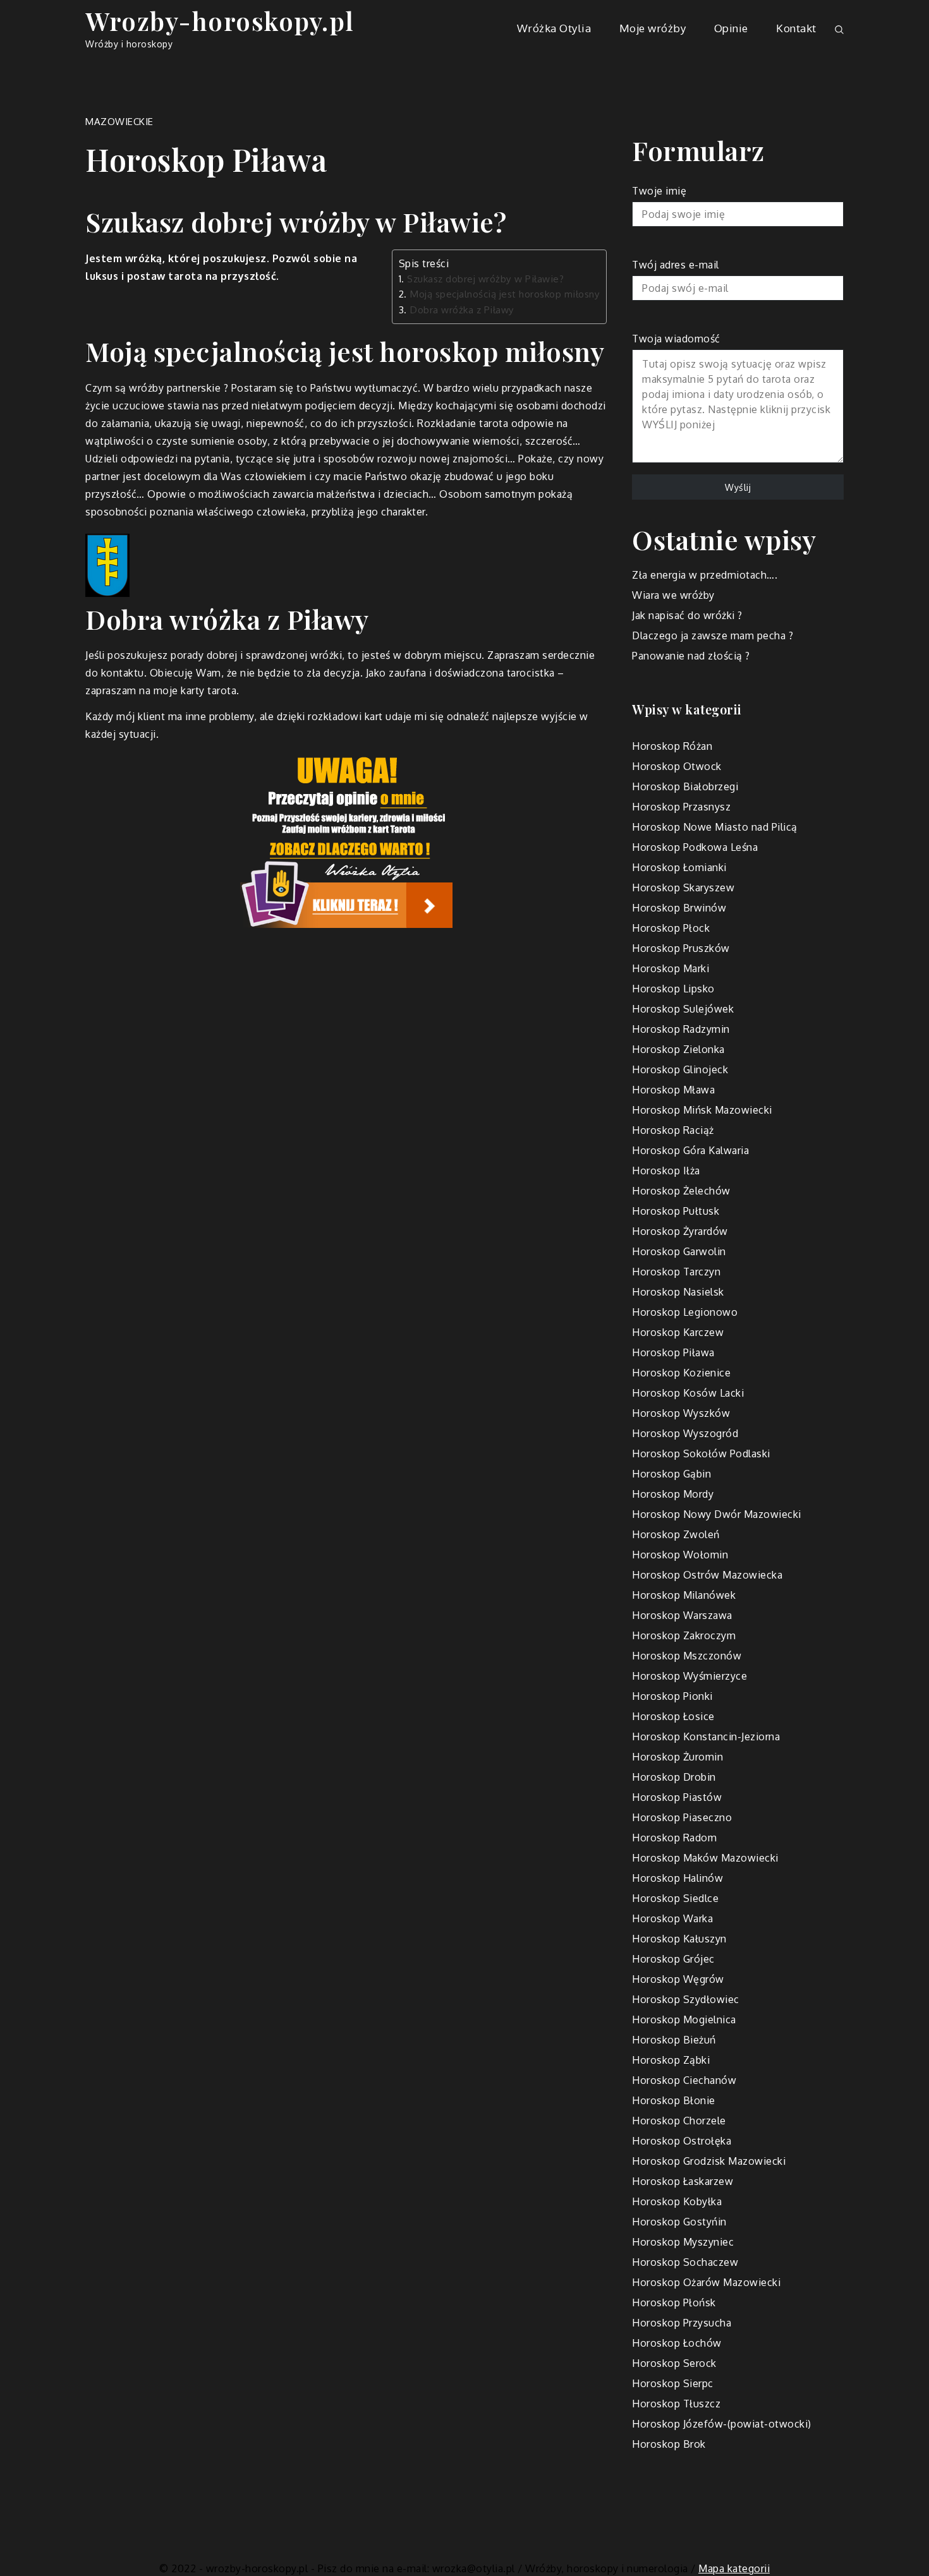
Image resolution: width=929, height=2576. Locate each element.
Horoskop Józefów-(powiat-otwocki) (722, 2424)
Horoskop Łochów (677, 2343)
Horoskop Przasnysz (681, 807)
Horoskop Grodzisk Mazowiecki (709, 2161)
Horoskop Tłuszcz (676, 2404)
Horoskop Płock (671, 928)
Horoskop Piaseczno (682, 1817)
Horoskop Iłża (666, 1171)
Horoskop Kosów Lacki (688, 1393)
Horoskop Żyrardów (680, 1231)
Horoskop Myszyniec (683, 2242)
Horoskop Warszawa (682, 1615)
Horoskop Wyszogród (685, 1433)
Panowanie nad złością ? (691, 656)
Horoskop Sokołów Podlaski (701, 1454)
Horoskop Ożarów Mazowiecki (706, 2282)
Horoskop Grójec (673, 1959)
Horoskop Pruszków (681, 948)
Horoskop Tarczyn (676, 1272)
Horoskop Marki (671, 968)
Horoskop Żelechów (681, 1191)
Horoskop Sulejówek (683, 1009)
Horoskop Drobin (674, 1777)
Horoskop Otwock (677, 766)
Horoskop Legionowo (685, 1312)
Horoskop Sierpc (673, 2383)
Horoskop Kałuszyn (679, 1939)
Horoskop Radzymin (681, 1029)
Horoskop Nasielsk (678, 1292)
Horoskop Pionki (672, 1696)
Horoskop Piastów (677, 1797)
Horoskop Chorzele (679, 2121)
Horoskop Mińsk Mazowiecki (702, 1110)
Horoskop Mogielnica (684, 2019)
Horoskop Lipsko (673, 989)
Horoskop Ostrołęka (682, 2141)
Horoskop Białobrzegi (685, 786)
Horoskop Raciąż (673, 1130)
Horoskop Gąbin (671, 1474)
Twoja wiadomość (676, 339)
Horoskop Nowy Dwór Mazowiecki (717, 1514)
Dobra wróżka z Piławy (462, 310)
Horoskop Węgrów (678, 1979)
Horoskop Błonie (674, 2100)
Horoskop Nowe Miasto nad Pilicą (715, 827)
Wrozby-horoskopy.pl (220, 21)
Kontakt (796, 28)
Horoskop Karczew (678, 1332)
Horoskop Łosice (673, 1716)
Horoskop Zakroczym (684, 1635)
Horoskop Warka (672, 1918)
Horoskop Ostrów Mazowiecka (707, 1575)
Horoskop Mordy (673, 1494)
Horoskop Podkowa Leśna (695, 847)
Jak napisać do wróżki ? (687, 615)
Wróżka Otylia (554, 28)
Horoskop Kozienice (681, 1373)
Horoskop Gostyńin (679, 2222)
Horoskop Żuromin (677, 1757)
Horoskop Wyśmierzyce (689, 1676)
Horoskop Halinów (677, 1878)
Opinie (731, 28)
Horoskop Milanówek (684, 1595)
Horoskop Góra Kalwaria (690, 1150)
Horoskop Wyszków (681, 1413)
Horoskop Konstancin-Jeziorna (706, 1736)
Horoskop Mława (673, 1090)
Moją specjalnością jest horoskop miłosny (505, 294)
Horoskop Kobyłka (677, 2201)
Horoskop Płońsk (674, 2302)
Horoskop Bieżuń (674, 2040)
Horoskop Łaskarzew (683, 2181)
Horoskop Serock (674, 2363)
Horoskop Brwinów (679, 908)
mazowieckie (119, 122)
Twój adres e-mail (676, 265)
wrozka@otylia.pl (474, 2568)
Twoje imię (659, 191)
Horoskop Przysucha (682, 2323)
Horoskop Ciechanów (684, 2080)
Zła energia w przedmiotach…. (705, 575)
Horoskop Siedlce (675, 1898)
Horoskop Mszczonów (687, 1656)
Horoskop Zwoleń (676, 1534)
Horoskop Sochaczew (685, 2262)
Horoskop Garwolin (679, 1251)
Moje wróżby (653, 28)
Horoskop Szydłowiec (686, 1999)
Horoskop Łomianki (679, 867)
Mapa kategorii (734, 2568)
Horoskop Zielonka (678, 1049)
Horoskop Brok (669, 2444)
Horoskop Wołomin (680, 1555)
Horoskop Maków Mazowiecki (705, 1858)
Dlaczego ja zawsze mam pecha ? (713, 635)
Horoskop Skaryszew (683, 888)
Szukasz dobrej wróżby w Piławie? (485, 279)
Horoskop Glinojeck (680, 1069)
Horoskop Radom (674, 1838)
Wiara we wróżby (673, 595)
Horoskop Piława (673, 1352)
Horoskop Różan (672, 746)
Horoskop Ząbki (671, 2060)
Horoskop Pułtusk (676, 1211)
